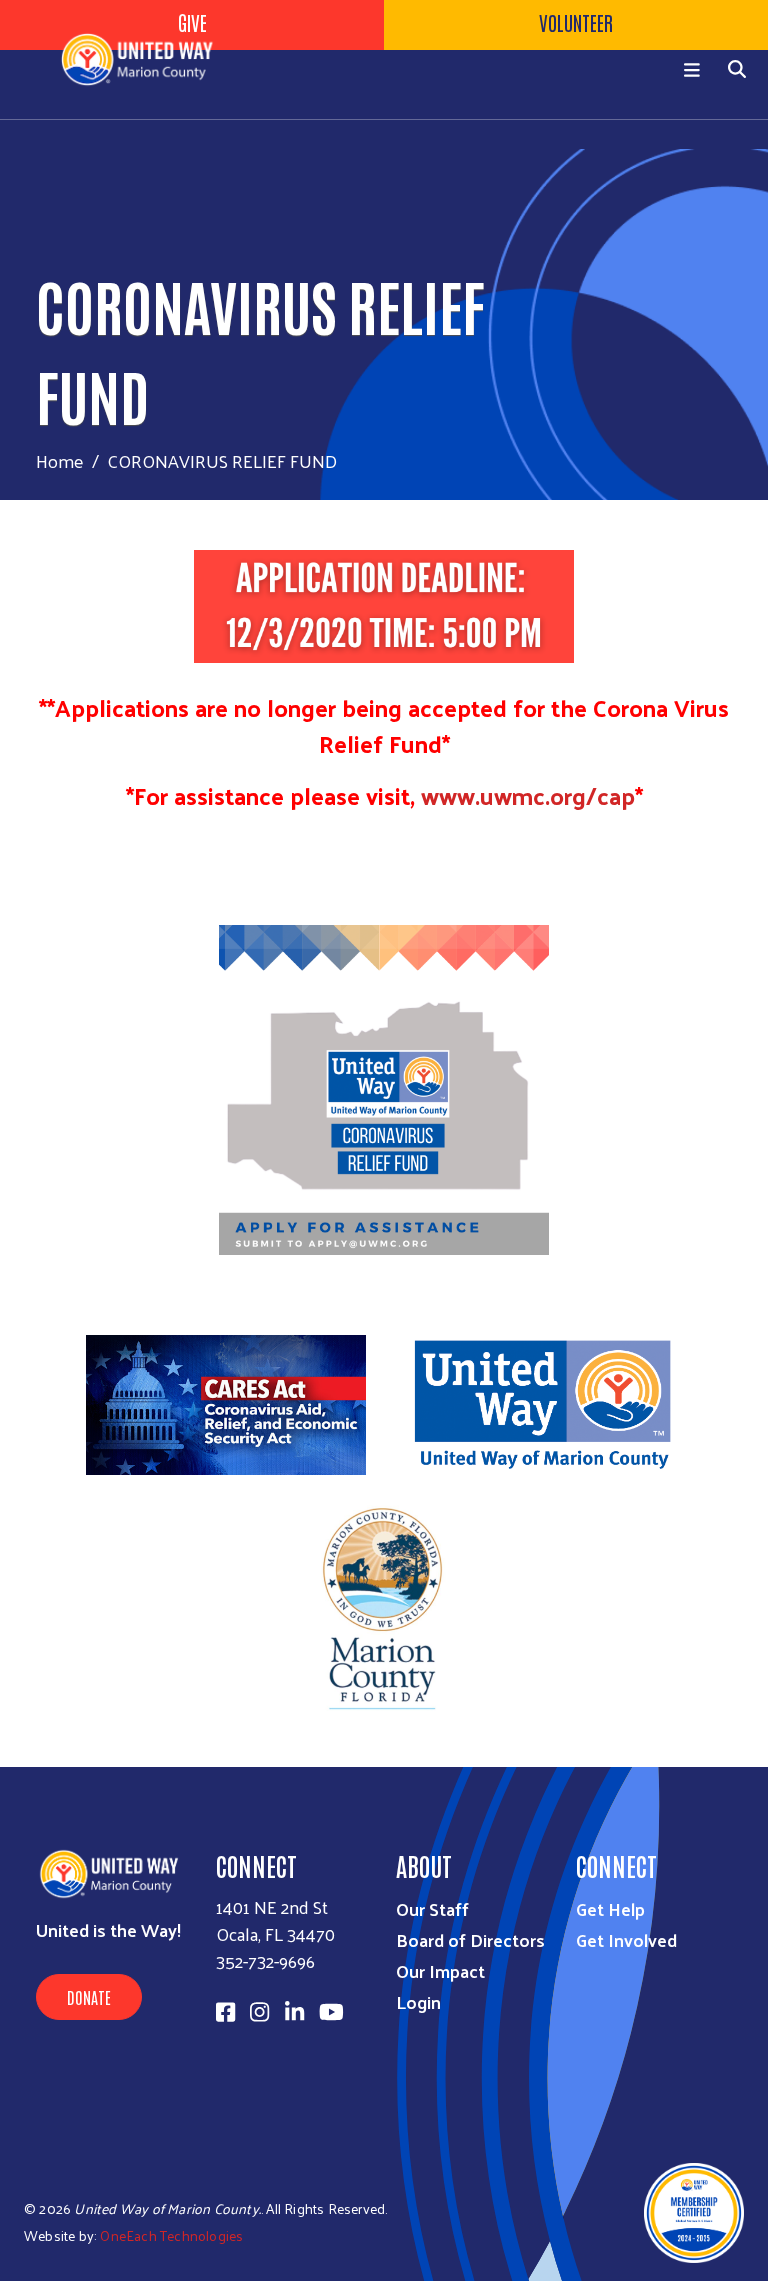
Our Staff (432, 1908)
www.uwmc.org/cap (528, 795)
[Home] (150, 59)
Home (60, 460)
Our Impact (440, 1970)
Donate (89, 1997)
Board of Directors (470, 1939)
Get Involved (626, 1939)
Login (418, 2001)
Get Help (610, 1908)
